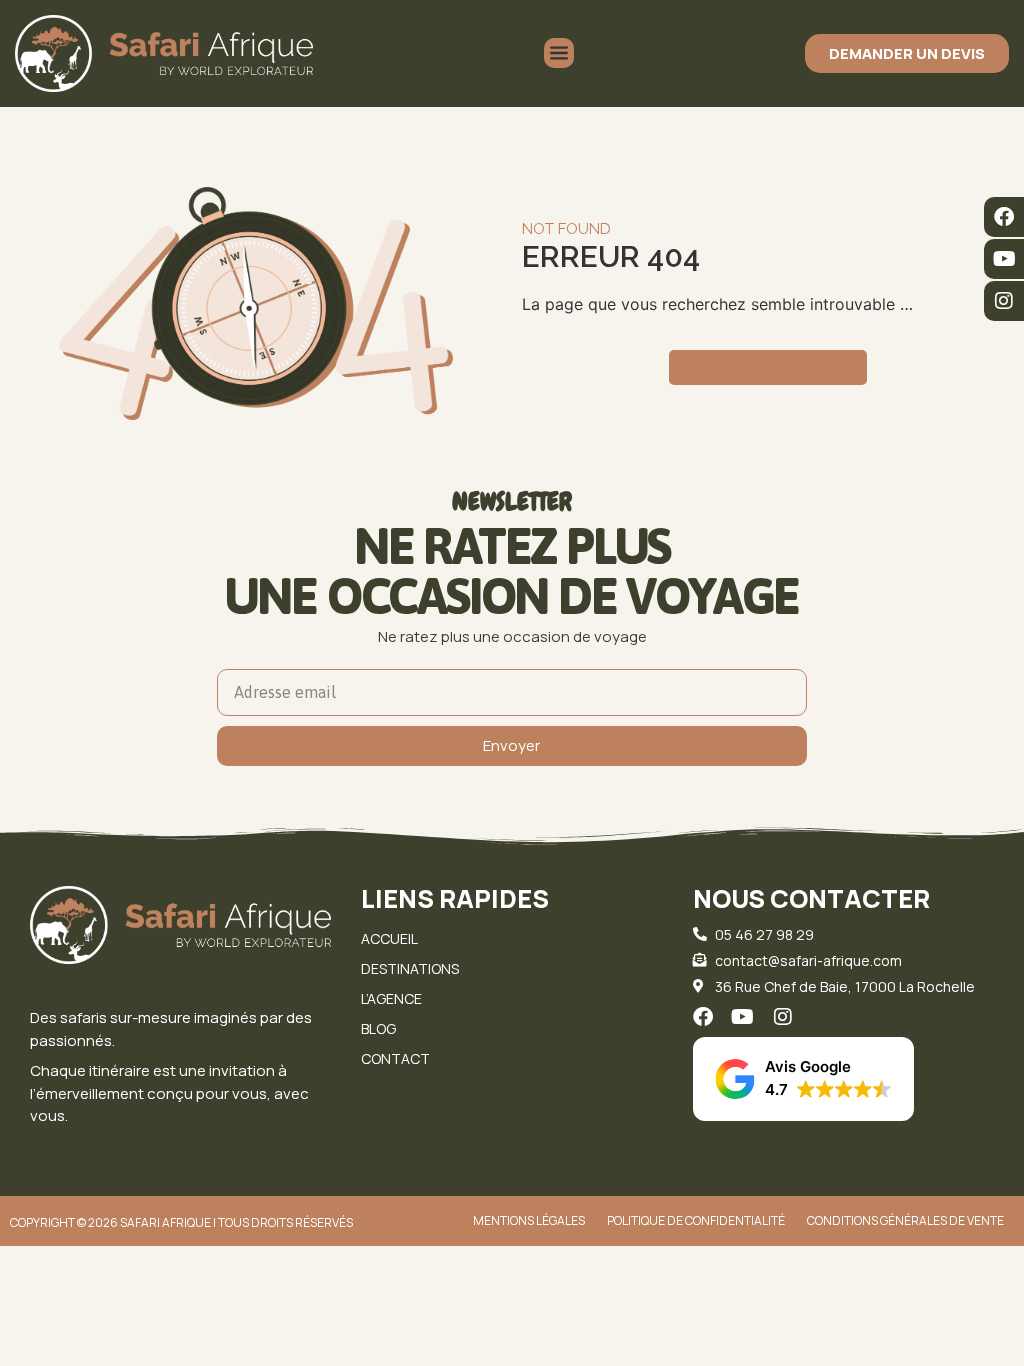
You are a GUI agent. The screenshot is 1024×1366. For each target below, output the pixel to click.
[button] (803, 1079)
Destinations (410, 968)
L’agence (391, 998)
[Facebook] (1004, 217)
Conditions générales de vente (905, 1220)
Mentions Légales (529, 1220)
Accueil (389, 938)
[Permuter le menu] (559, 53)
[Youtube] (1004, 259)
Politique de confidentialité (696, 1220)
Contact (395, 1058)
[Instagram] (1004, 301)
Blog (378, 1028)
